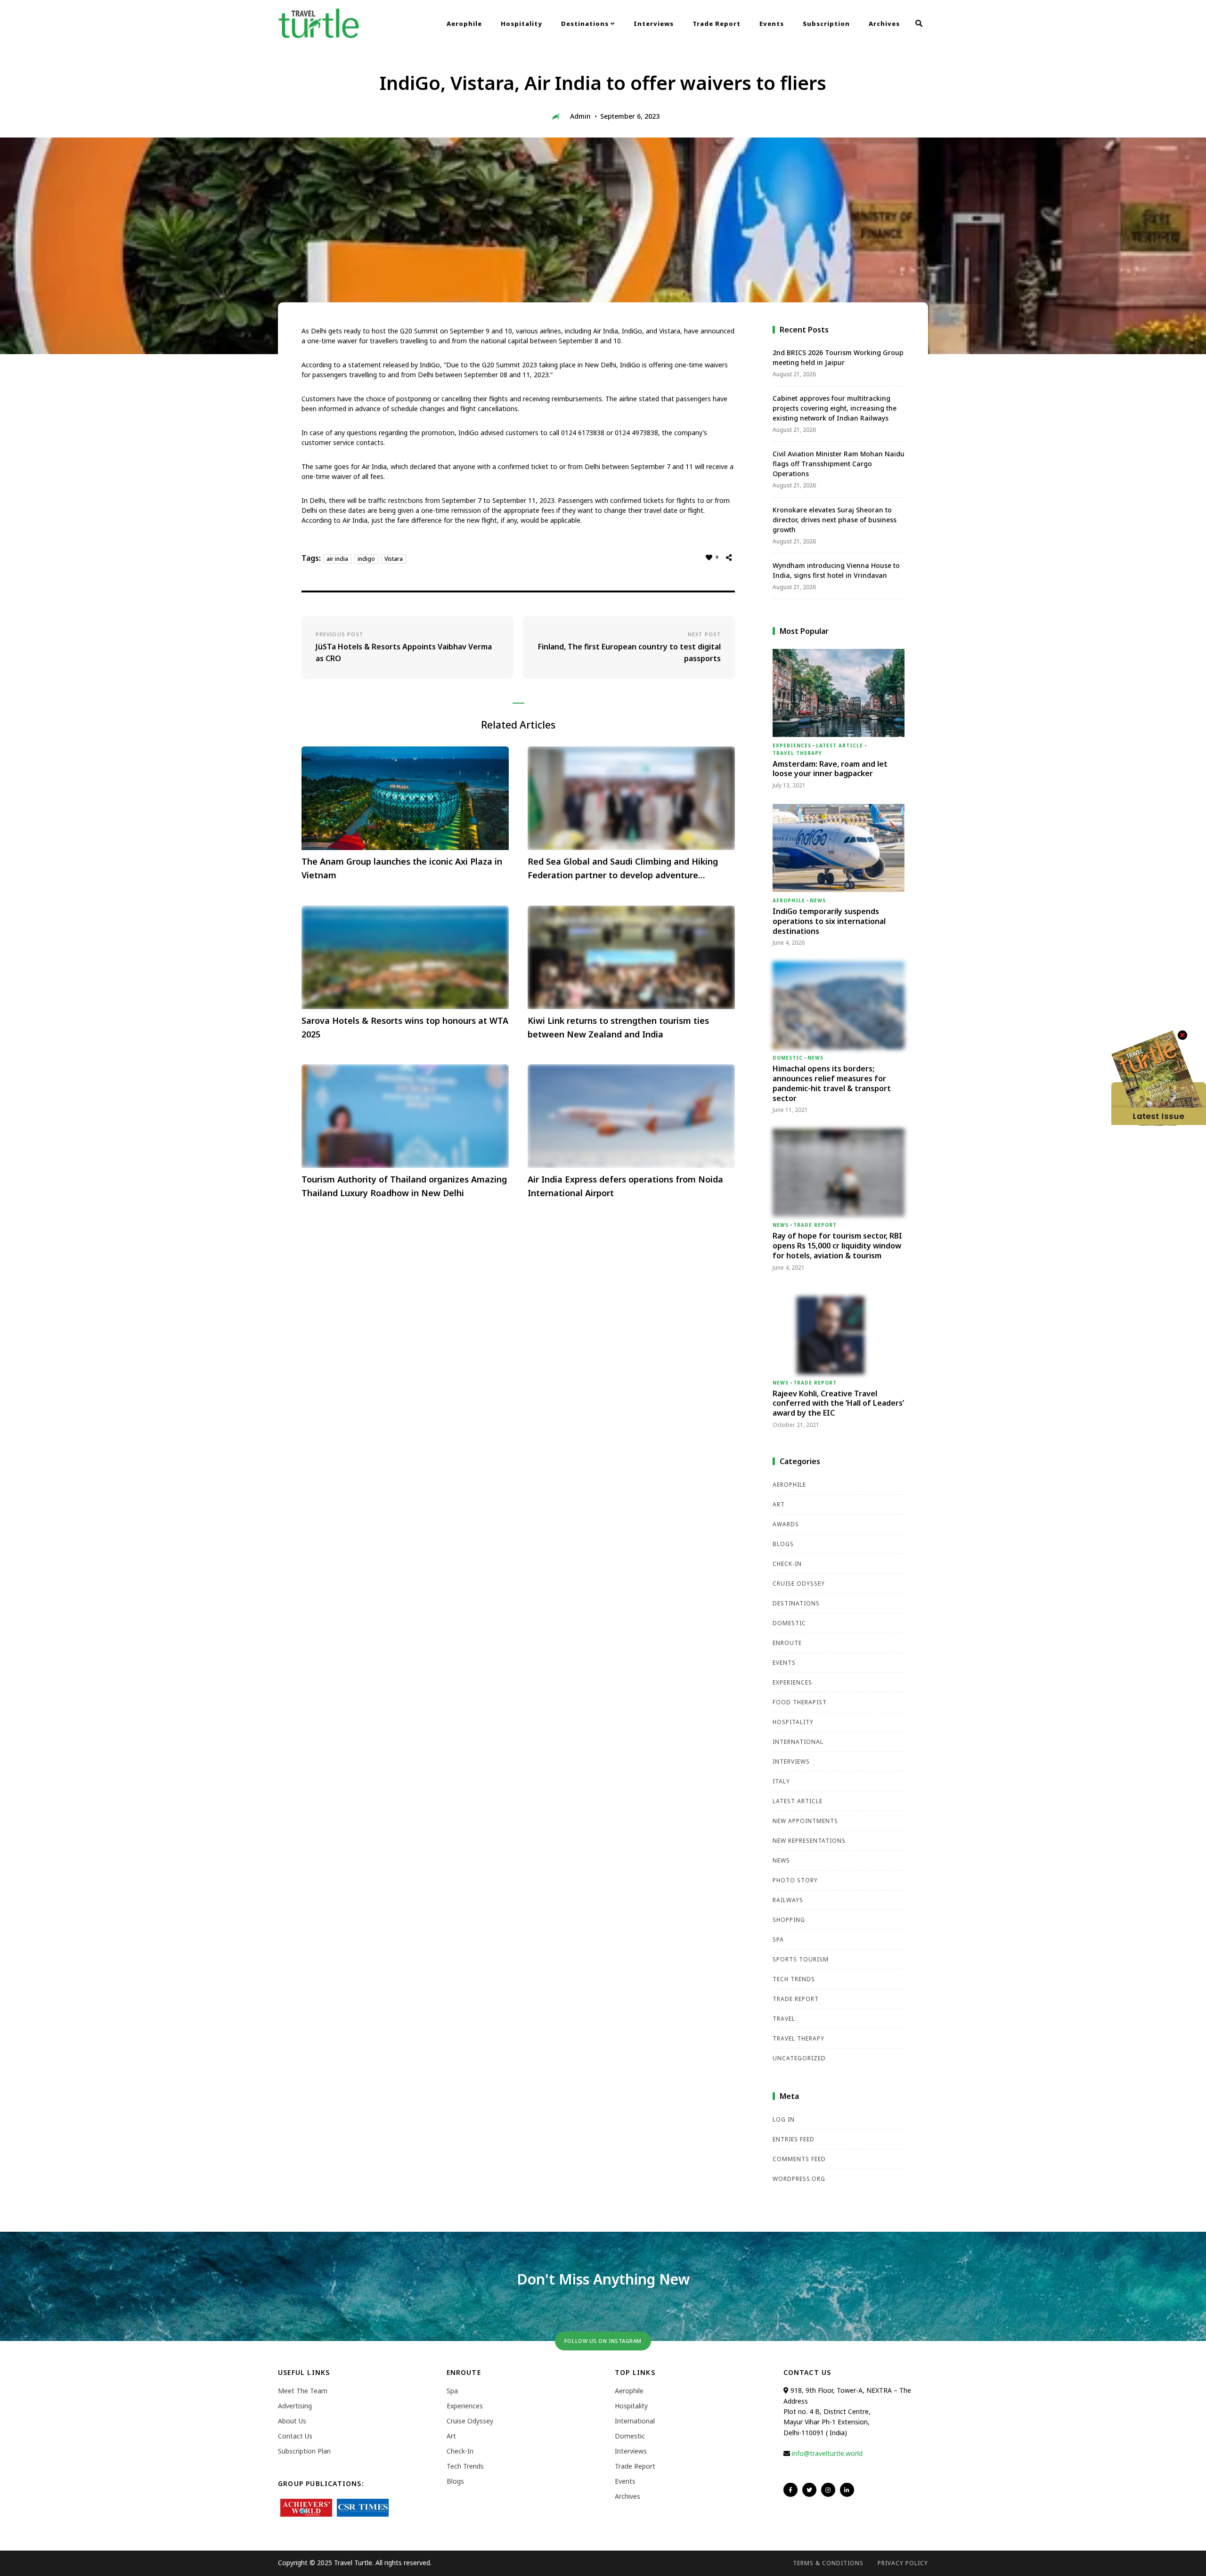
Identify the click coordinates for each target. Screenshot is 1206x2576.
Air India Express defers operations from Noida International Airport (625, 1186)
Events (772, 24)
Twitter (809, 2490)
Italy (781, 1781)
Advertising (295, 2406)
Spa (778, 1940)
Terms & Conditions (828, 2563)
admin (580, 116)
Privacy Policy (903, 2563)
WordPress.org (799, 2179)
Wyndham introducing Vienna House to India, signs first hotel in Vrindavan (836, 570)
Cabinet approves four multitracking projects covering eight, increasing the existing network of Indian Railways (835, 408)
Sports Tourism (801, 1959)
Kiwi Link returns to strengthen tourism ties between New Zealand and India (618, 1027)
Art (779, 1504)
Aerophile (464, 24)
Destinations (586, 24)
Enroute (787, 1643)
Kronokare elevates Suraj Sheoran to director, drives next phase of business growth (835, 520)
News (818, 900)
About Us (292, 2421)
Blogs (783, 1544)
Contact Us (295, 2436)
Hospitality (522, 24)
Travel (784, 2019)
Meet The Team (303, 2391)
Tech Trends (794, 1979)
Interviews (654, 24)
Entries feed (794, 2139)
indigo (366, 559)
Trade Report (717, 24)
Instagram (828, 2490)
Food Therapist (800, 1702)
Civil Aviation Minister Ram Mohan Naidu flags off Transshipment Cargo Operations (839, 464)
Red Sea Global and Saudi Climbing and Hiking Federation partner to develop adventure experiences (623, 869)
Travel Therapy (797, 753)
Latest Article (839, 745)
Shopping (789, 1920)
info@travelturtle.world (827, 2453)
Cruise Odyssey (799, 1584)
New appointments (805, 1821)
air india (337, 559)
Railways (788, 1900)
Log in (784, 2119)
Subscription (826, 24)
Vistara (394, 559)
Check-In (787, 1564)
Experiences (792, 745)
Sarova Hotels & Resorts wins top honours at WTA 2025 (405, 1027)
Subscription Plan (304, 2451)
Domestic (788, 1058)
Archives (884, 24)
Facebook (790, 2490)
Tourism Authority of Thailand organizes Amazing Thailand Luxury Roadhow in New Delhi (404, 1186)
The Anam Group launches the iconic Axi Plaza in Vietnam (402, 868)
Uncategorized (799, 2058)
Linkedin (847, 2490)
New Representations (809, 1841)
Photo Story (795, 1880)
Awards (786, 1524)
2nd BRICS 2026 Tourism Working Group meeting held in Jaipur (838, 357)
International (798, 1742)
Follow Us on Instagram (603, 2341)
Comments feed (799, 2159)
